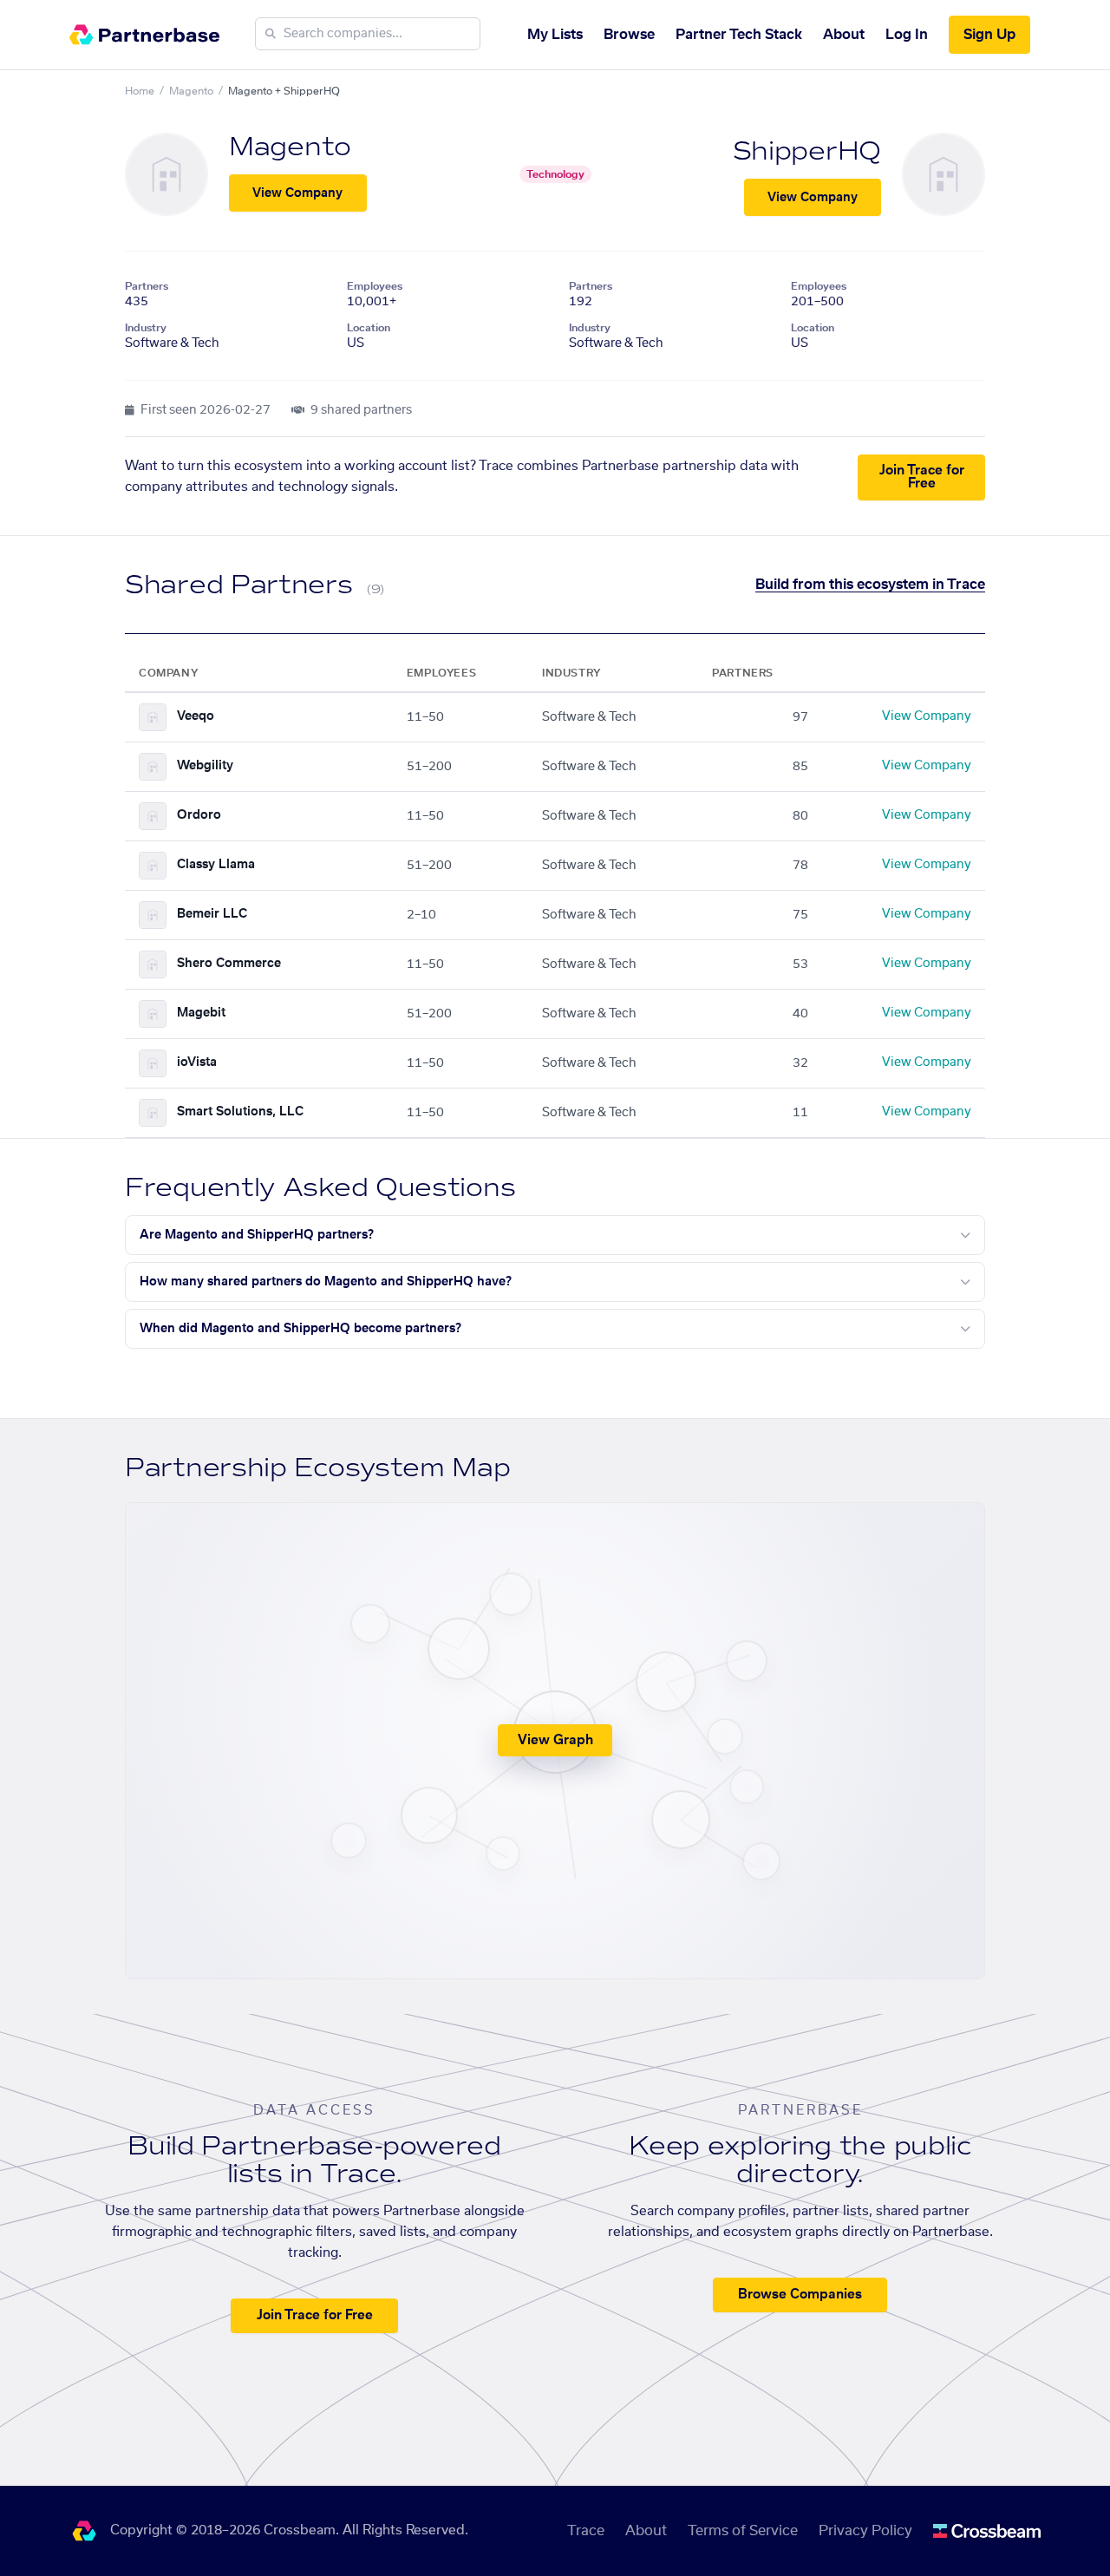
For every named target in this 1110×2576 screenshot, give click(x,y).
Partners (147, 286)
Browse (629, 35)
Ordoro (199, 815)
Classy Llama (216, 865)
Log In (907, 35)
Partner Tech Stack (739, 35)
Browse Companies (800, 2295)
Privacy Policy (865, 2531)
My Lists (555, 35)
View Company (297, 193)
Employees (375, 286)
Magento (191, 91)
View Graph (555, 1740)
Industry (146, 328)
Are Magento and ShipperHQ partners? (257, 1235)
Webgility (205, 766)
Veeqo (196, 716)
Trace (586, 2531)
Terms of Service (743, 2531)
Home (140, 91)
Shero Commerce (229, 964)
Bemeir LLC (212, 914)
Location (369, 328)
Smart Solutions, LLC (240, 1112)
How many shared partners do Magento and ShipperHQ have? (326, 1282)
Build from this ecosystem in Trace (870, 585)
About (844, 35)
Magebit (201, 1013)
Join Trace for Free (922, 477)
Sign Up (989, 35)
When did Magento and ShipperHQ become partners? (300, 1329)
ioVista (197, 1062)
